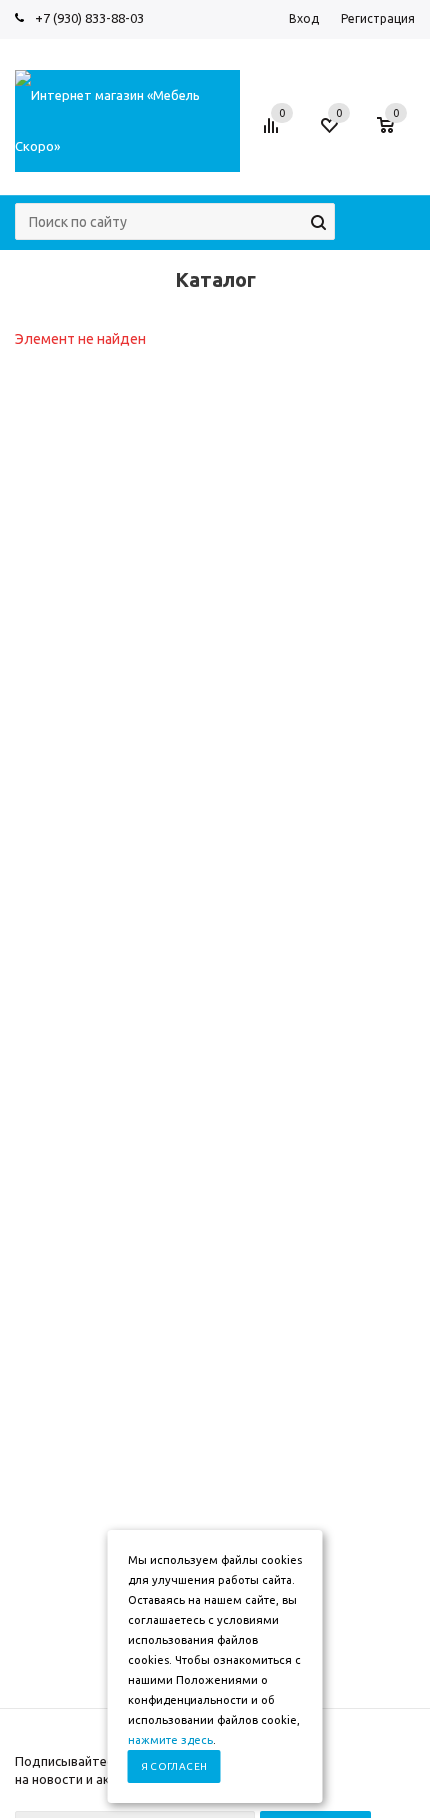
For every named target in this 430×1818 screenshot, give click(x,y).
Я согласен (174, 1766)
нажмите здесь (170, 1740)
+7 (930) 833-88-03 (89, 18)
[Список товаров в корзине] (395, 135)
